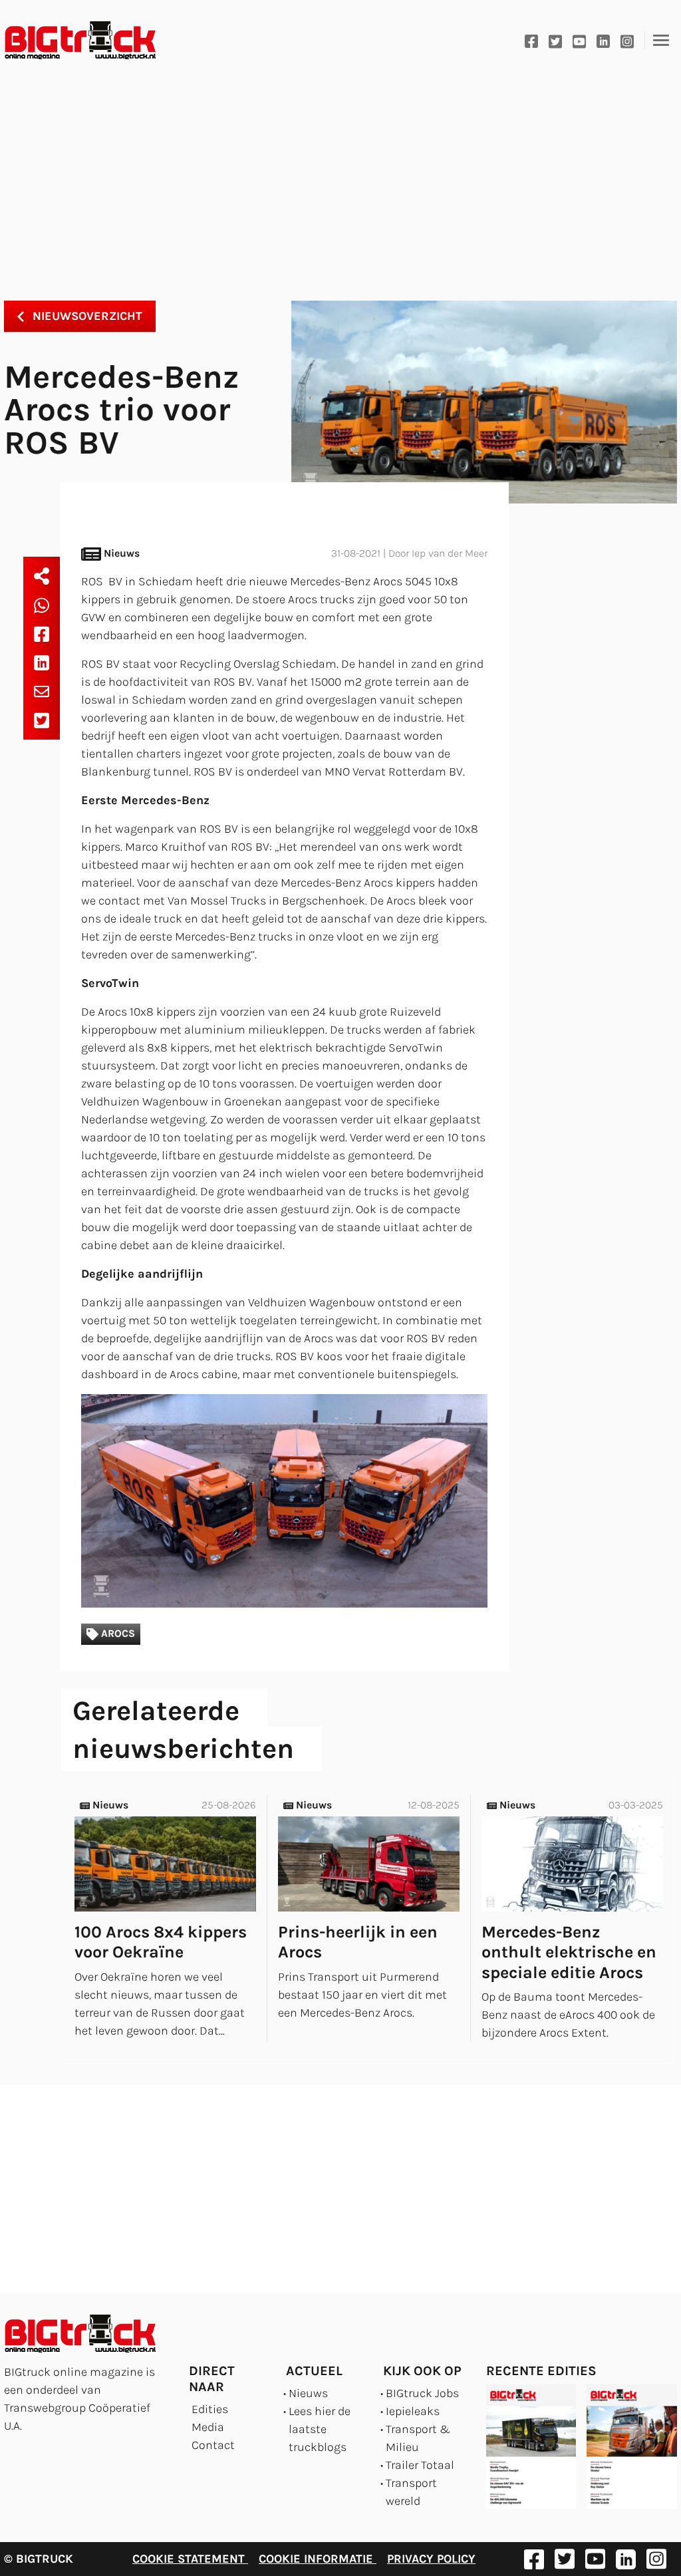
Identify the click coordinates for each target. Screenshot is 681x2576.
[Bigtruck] (80, 41)
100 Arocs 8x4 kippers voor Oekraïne (161, 1942)
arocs (117, 1634)
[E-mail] (42, 691)
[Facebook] (531, 40)
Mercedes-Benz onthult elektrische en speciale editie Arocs (569, 1952)
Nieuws (308, 2393)
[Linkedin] (603, 40)
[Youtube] (579, 40)
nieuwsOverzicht (86, 316)
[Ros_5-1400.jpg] (284, 1501)
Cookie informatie (318, 2559)
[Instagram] (627, 40)
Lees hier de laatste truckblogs (320, 2429)
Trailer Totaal (420, 2465)
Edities (210, 2409)
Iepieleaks (413, 2411)
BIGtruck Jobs (422, 2393)
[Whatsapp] (42, 605)
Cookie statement (190, 2559)
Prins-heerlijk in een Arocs (358, 1942)
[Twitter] (555, 40)
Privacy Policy (431, 2559)
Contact (213, 2445)
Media (208, 2427)
